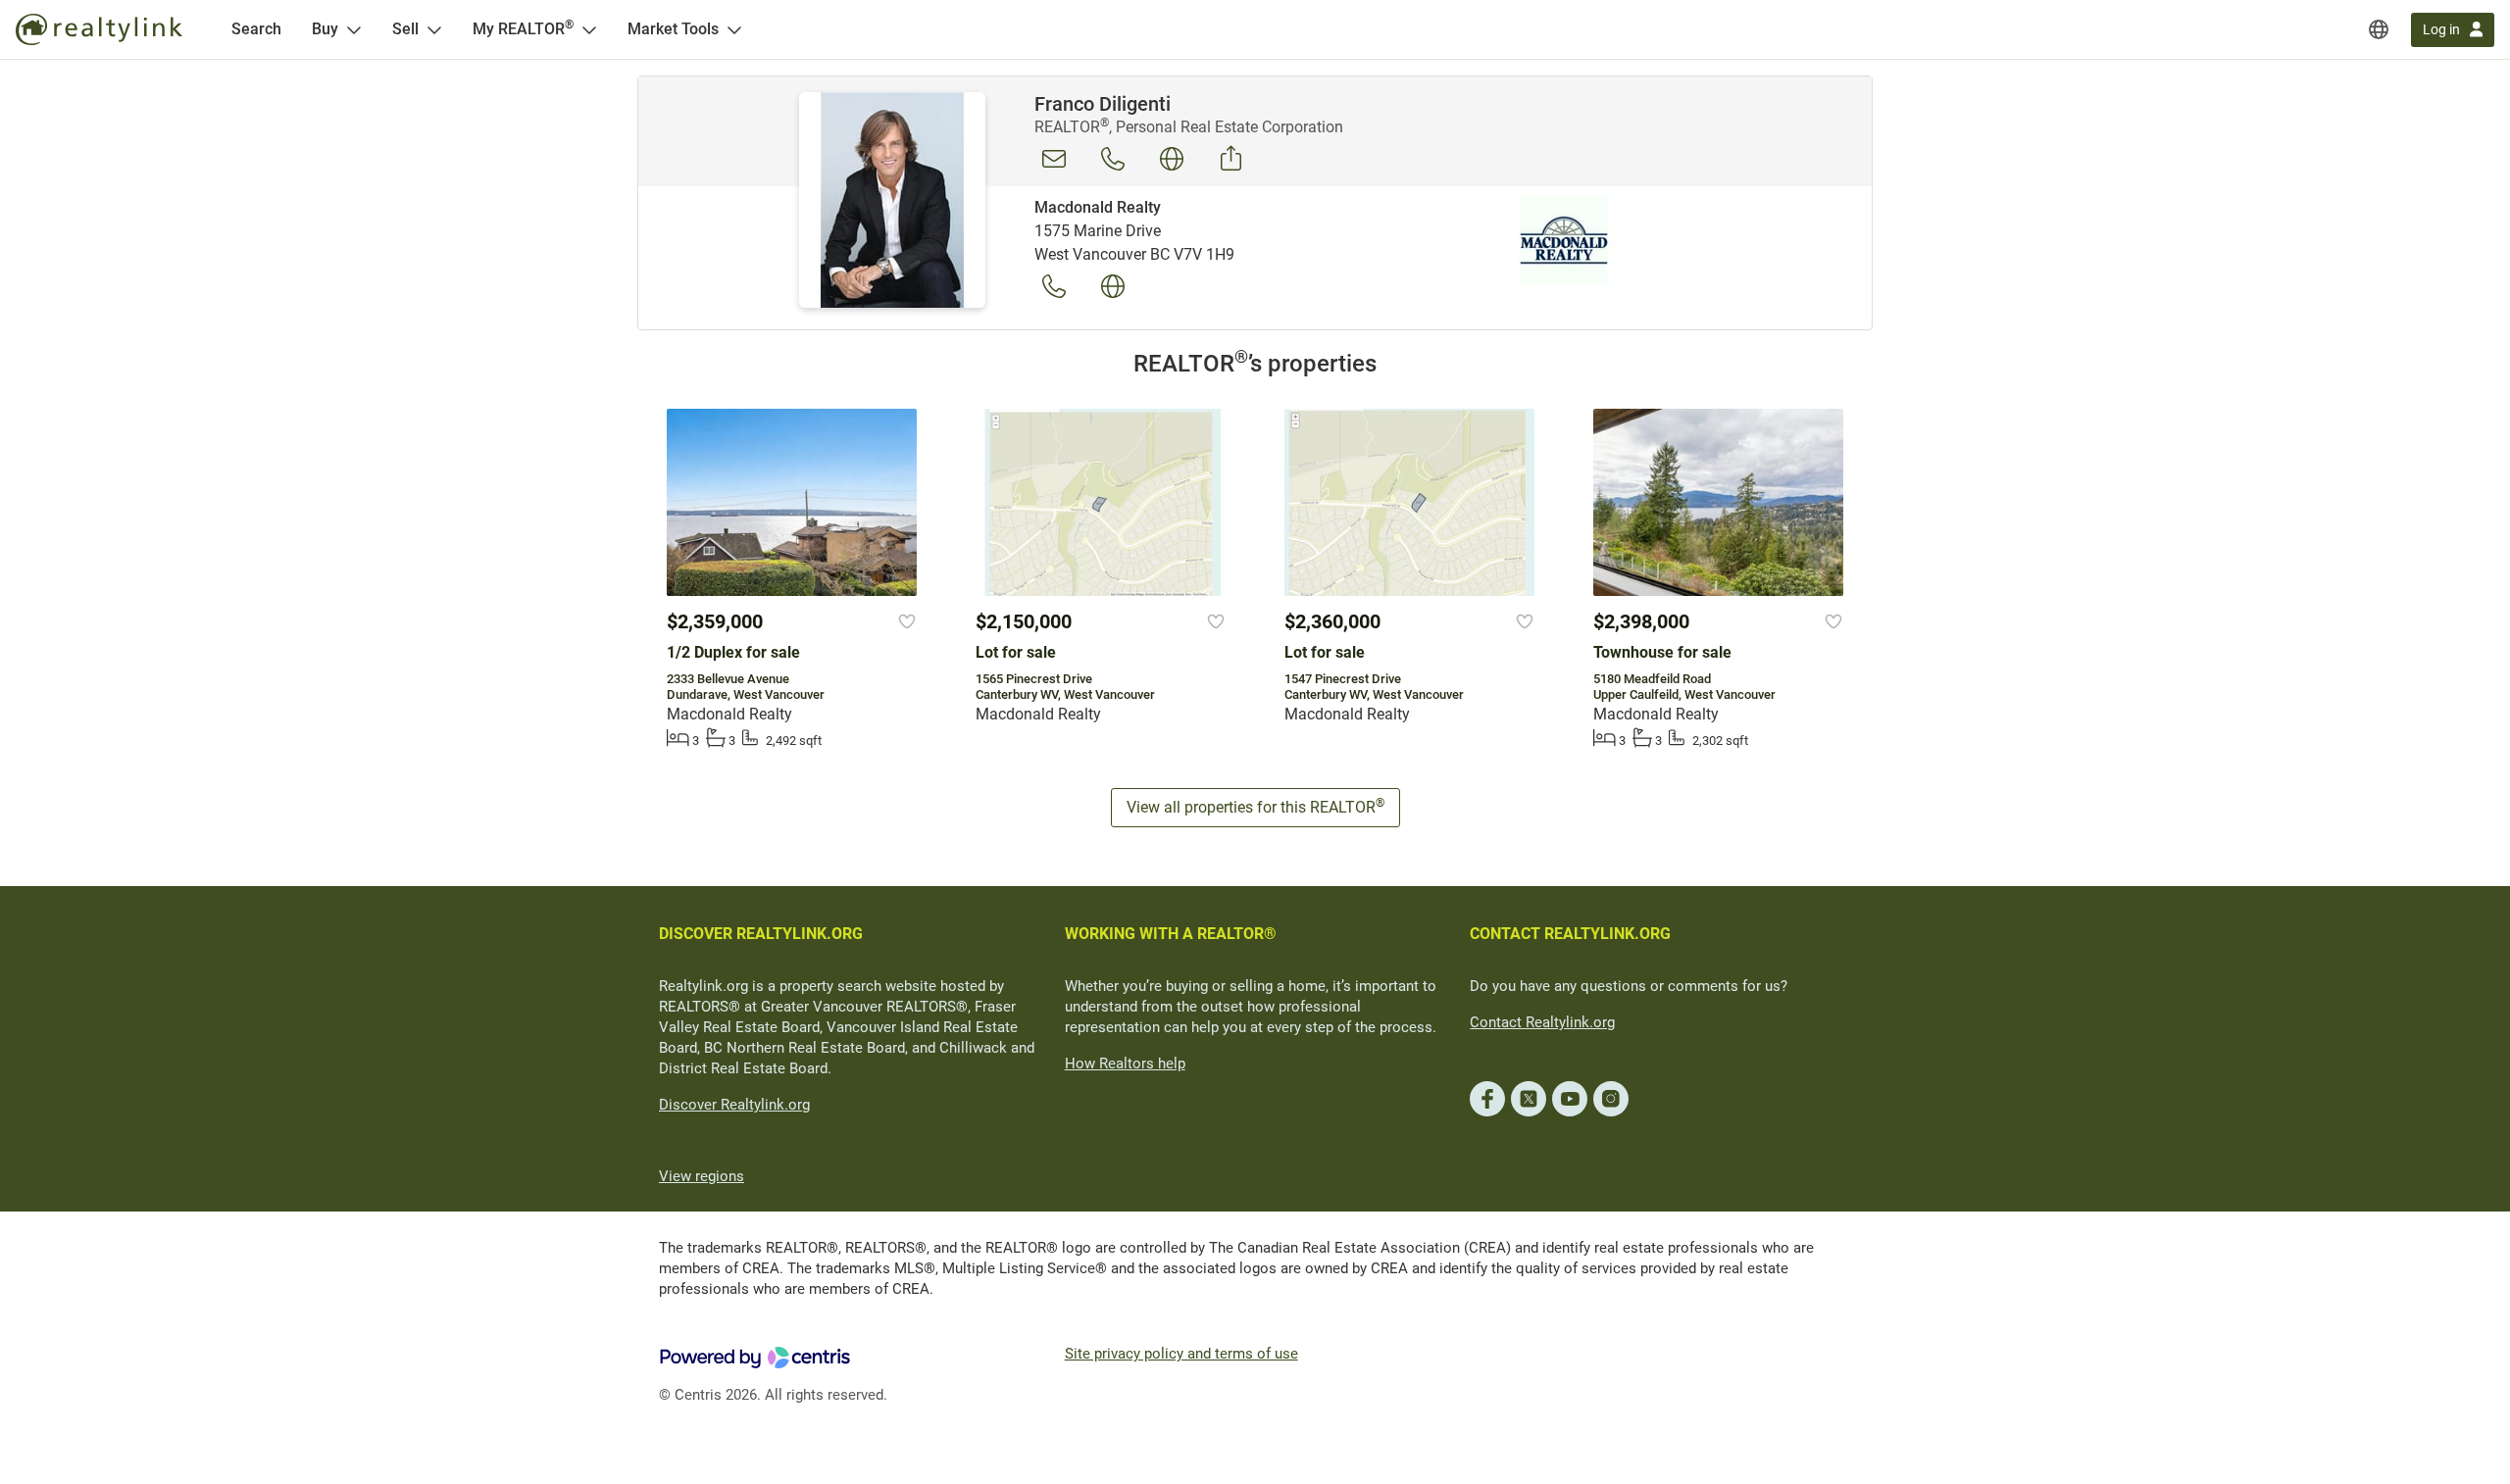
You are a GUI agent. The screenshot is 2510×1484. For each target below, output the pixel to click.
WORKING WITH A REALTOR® (1171, 934)
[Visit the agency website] (1113, 286)
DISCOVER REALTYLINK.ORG (761, 934)
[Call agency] (1054, 286)
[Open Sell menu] (434, 29)
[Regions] (2379, 29)
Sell (405, 29)
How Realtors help (1125, 1064)
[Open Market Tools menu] (734, 29)
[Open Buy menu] (354, 29)
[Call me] (1113, 159)
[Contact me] (1054, 159)
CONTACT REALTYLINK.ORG (1570, 934)
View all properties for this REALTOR (1255, 806)
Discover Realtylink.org (734, 1105)
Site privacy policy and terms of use (1181, 1354)
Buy (325, 29)
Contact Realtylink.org (1542, 1022)
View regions (702, 1176)
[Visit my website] (1172, 159)
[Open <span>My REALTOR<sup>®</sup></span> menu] (589, 29)
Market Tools (673, 29)
